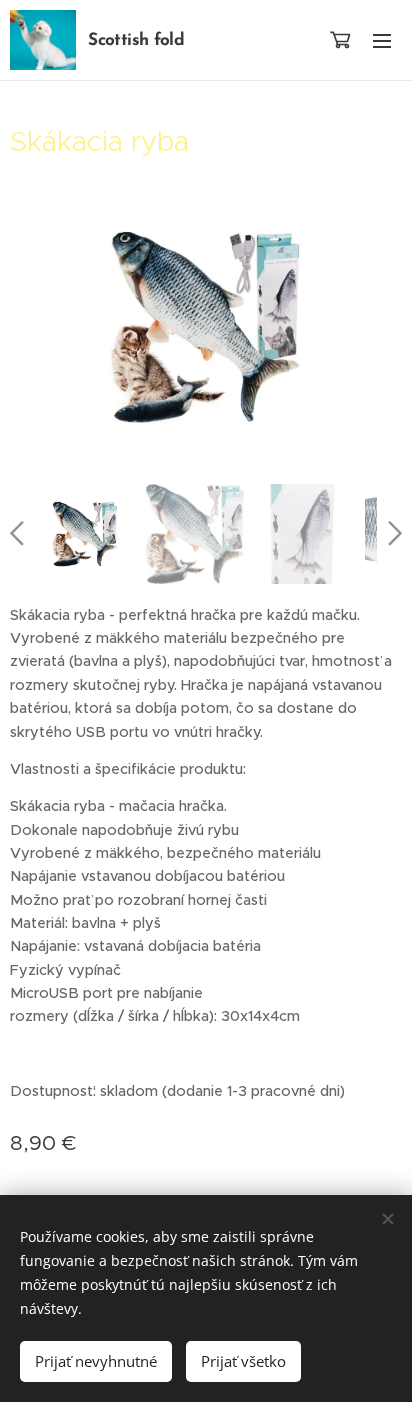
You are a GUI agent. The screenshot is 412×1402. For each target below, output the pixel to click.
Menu (382, 40)
